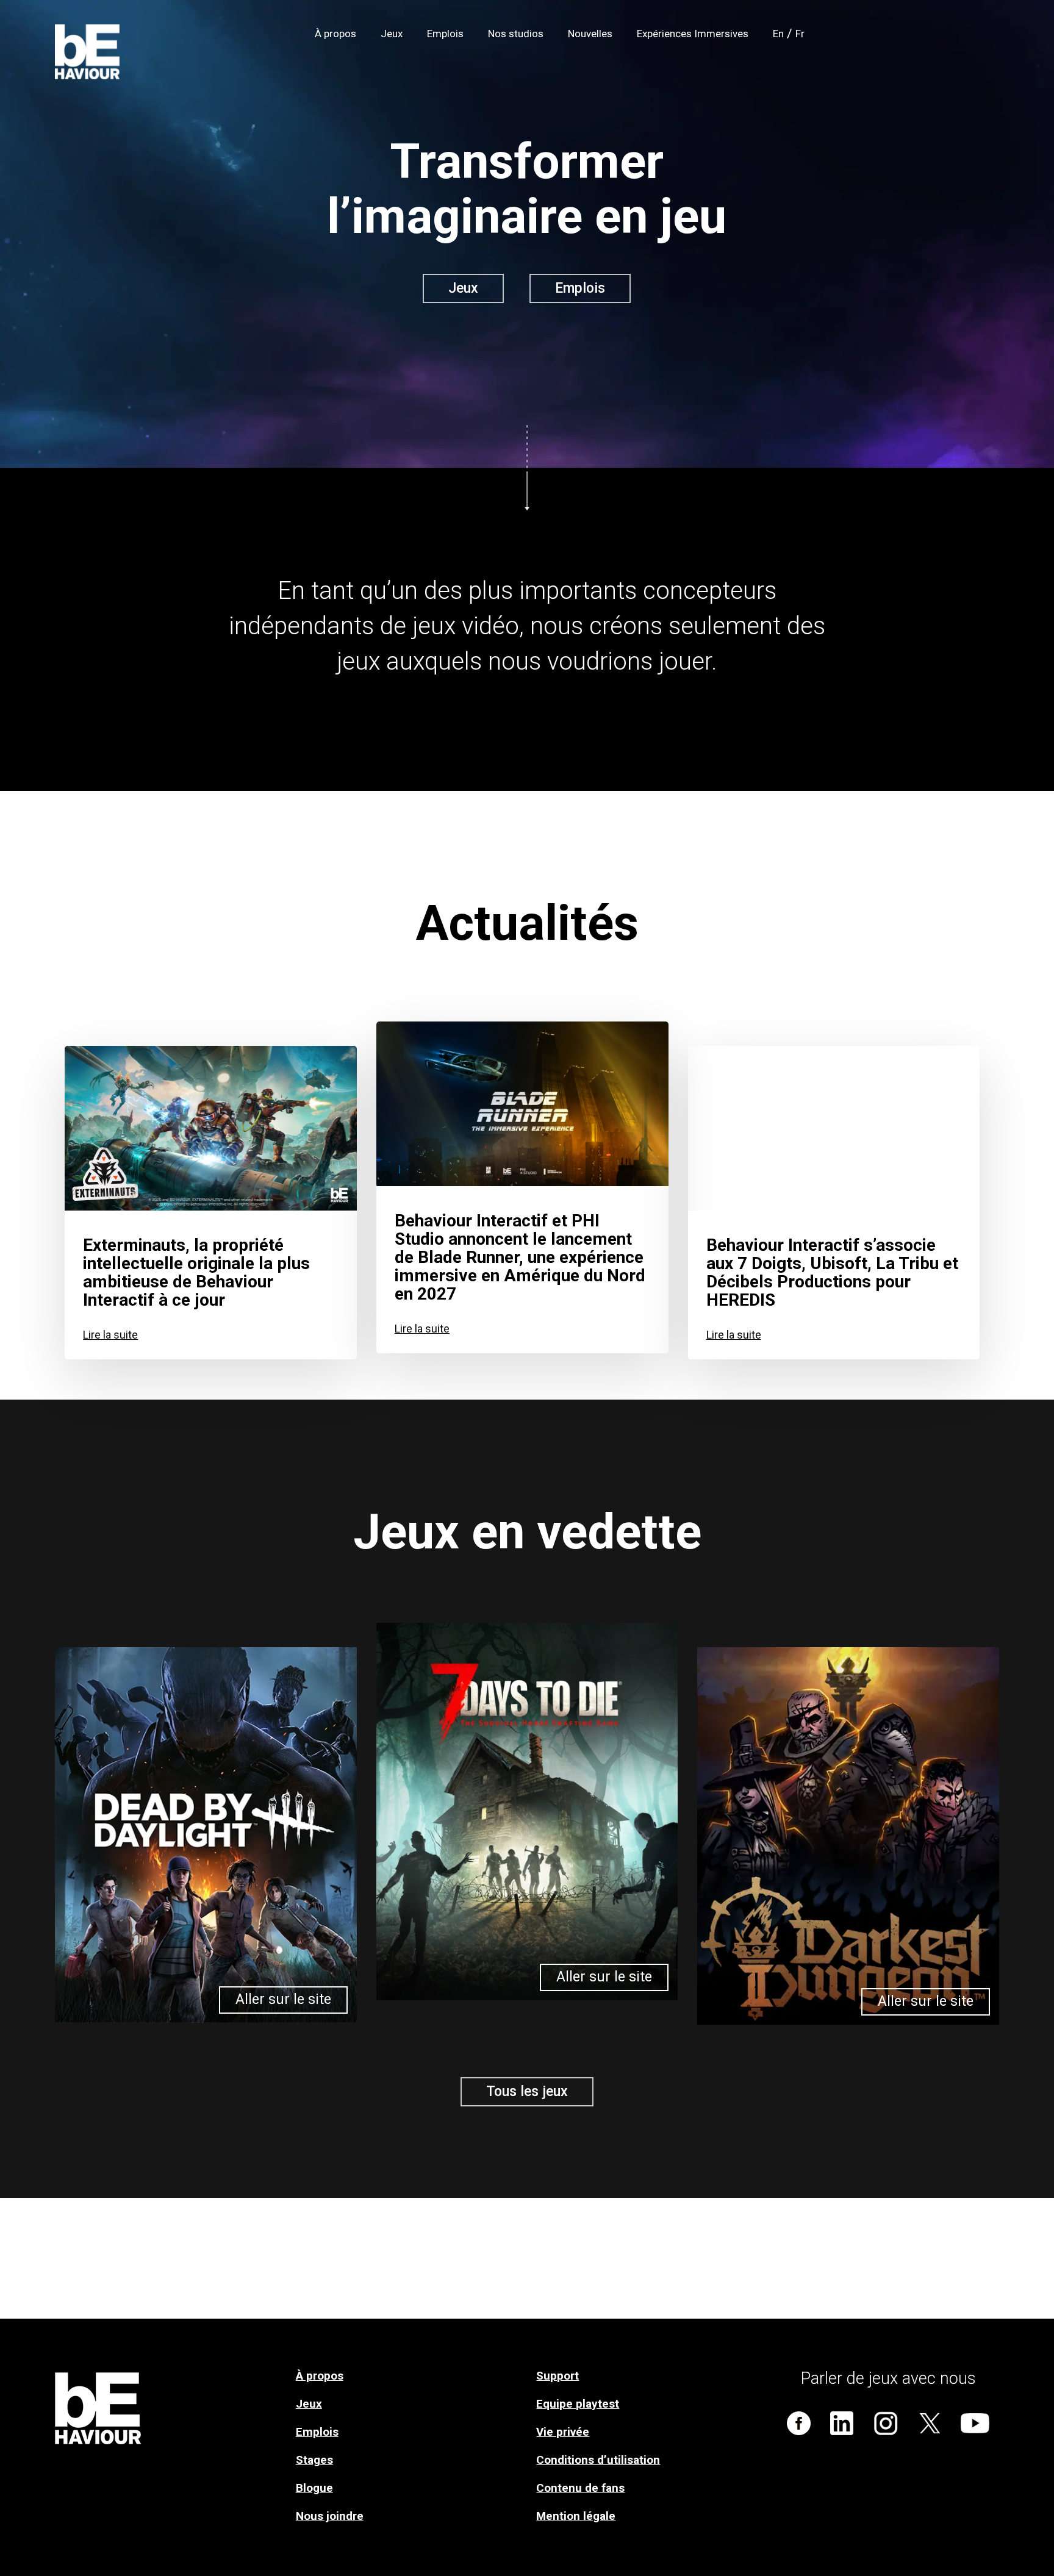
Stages (314, 2460)
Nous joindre (330, 2516)
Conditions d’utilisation (598, 2460)
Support (557, 2376)
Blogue (314, 2488)
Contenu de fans (580, 2488)
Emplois (317, 2432)
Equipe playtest (578, 2404)
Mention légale (576, 2516)
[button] (463, 288)
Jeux (309, 2404)
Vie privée (563, 2432)
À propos (320, 2376)
